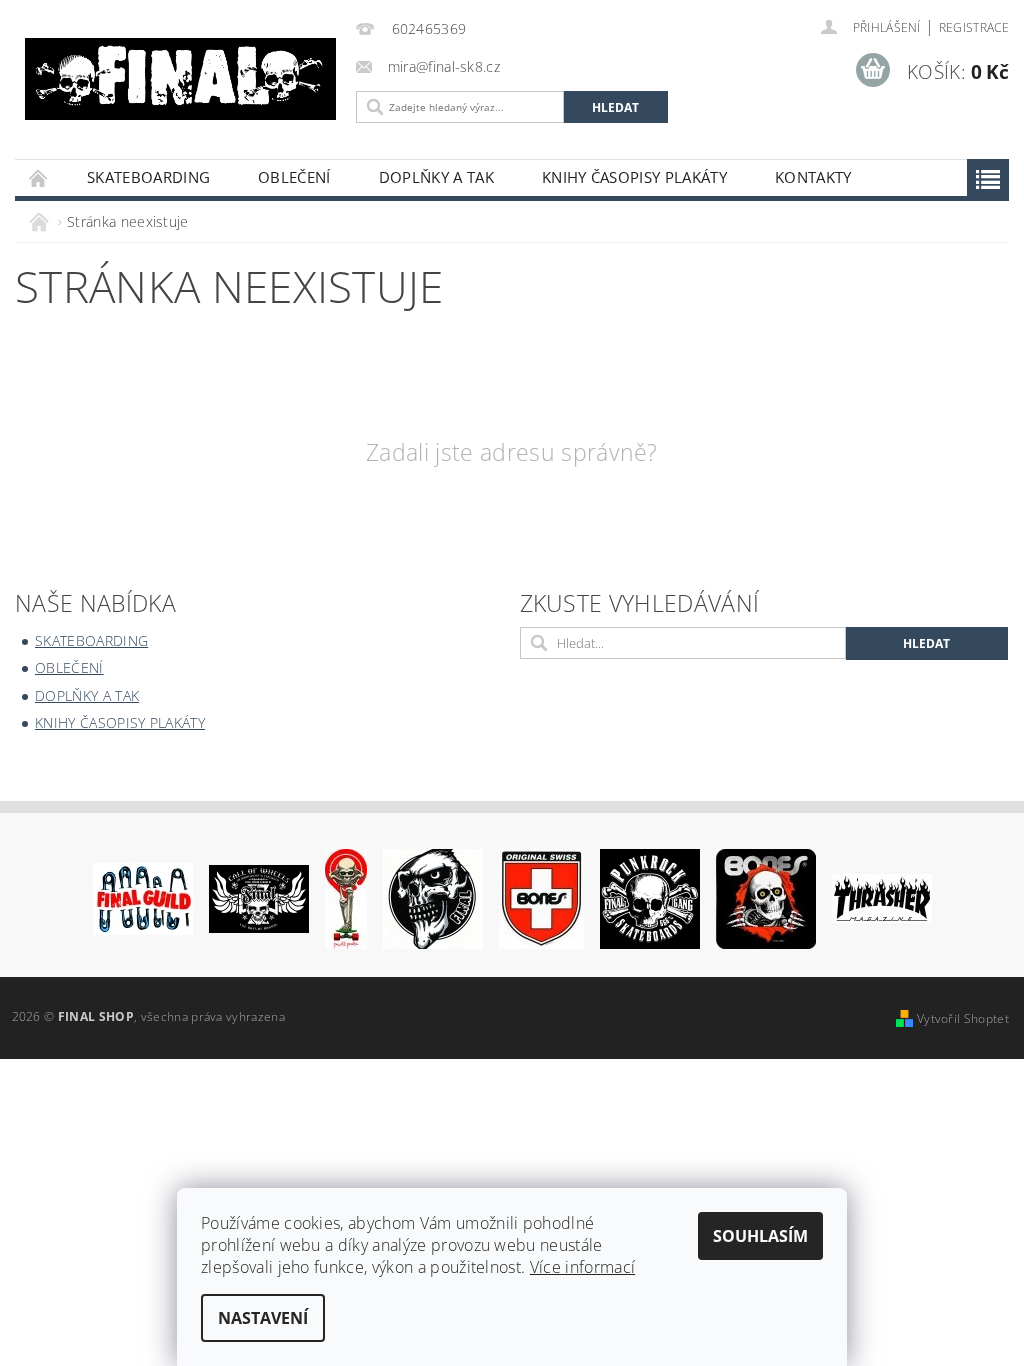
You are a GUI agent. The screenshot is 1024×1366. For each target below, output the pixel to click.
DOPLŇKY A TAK (436, 177)
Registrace (974, 27)
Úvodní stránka (39, 177)
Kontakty (813, 177)
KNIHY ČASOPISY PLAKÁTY (634, 177)
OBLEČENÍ (294, 177)
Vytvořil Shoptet (963, 1018)
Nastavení (263, 1318)
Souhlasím (760, 1236)
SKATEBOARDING (148, 177)
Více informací (582, 1267)
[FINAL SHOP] (180, 79)
